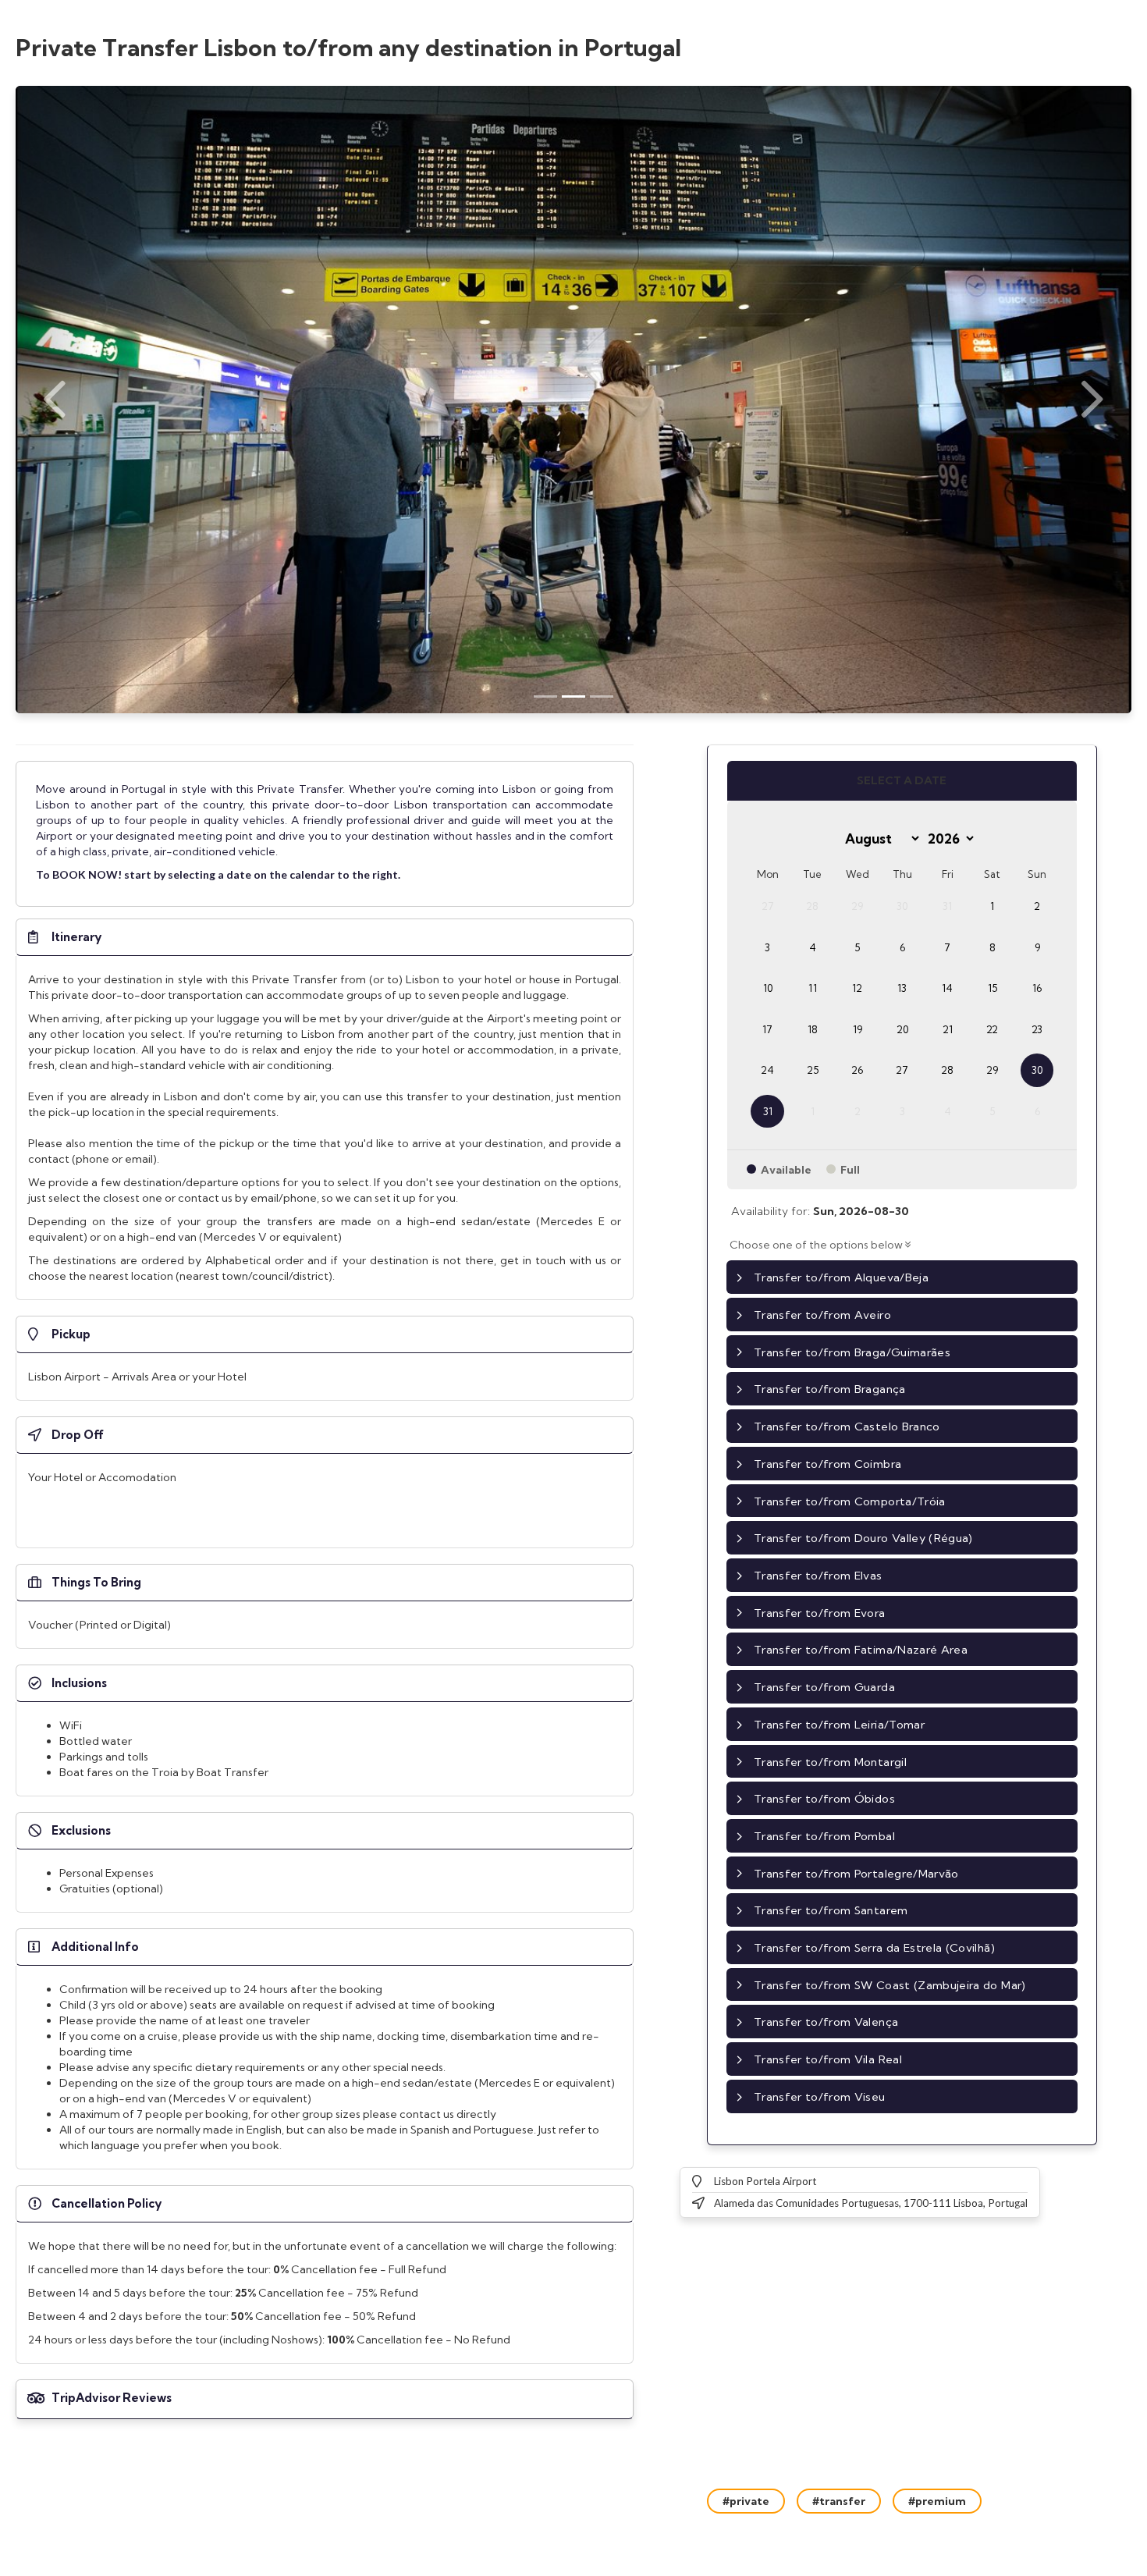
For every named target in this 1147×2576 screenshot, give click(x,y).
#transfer (839, 2501)
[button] (325, 937)
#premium (937, 2501)
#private (746, 2501)
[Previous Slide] (55, 400)
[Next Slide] (1092, 400)
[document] (325, 834)
